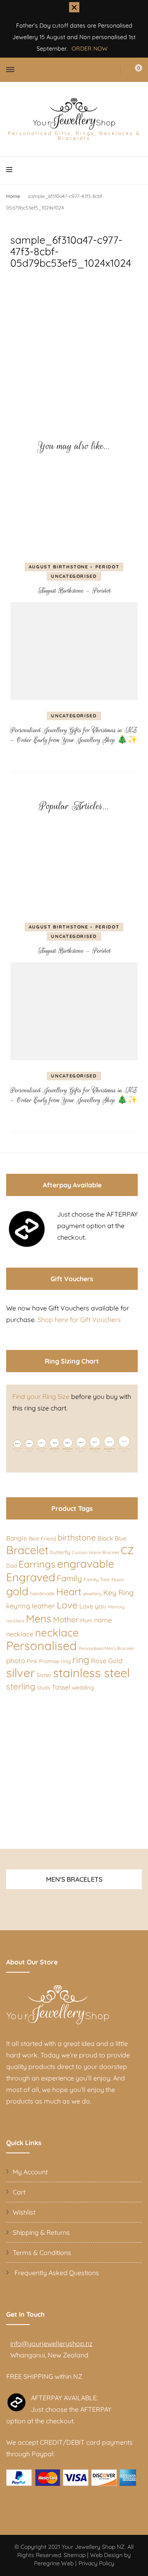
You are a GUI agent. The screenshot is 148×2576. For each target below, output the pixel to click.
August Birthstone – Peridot (74, 567)
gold (17, 1591)
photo (16, 1660)
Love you (93, 1606)
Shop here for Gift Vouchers (79, 1319)
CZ (127, 1550)
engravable (86, 1564)
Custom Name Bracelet (96, 1552)
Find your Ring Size (41, 1396)
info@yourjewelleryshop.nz (51, 2343)
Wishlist (24, 2212)
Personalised (42, 1645)
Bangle (17, 1538)
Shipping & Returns (41, 2232)
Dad (12, 1566)
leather (43, 1606)
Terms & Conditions (42, 2253)
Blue (120, 1538)
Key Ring (118, 1592)
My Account (30, 2172)
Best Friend (42, 1538)
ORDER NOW (90, 49)
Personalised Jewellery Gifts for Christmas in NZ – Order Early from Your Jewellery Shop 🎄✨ (74, 735)
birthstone (77, 1537)
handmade (42, 1593)
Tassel (61, 1687)
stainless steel (91, 1673)
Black (105, 1538)
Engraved (31, 1577)
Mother (66, 1620)
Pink (32, 1661)
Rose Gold (107, 1661)
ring (81, 1660)
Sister (44, 1675)
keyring (18, 1606)
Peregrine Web (54, 2563)
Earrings (37, 1564)
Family (69, 1578)
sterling (21, 1686)
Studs (44, 1688)
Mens (39, 1618)
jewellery (92, 1594)
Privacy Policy (96, 2563)
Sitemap (75, 2555)
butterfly (60, 1552)
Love (67, 1605)
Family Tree (97, 1579)
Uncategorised (74, 576)
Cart (19, 2192)
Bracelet (27, 1550)
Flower (118, 1580)
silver (21, 1673)
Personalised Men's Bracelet (106, 1648)
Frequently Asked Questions (56, 2273)
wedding (83, 1687)
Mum (86, 1620)
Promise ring (55, 1661)
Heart (69, 1592)
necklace (57, 1632)
